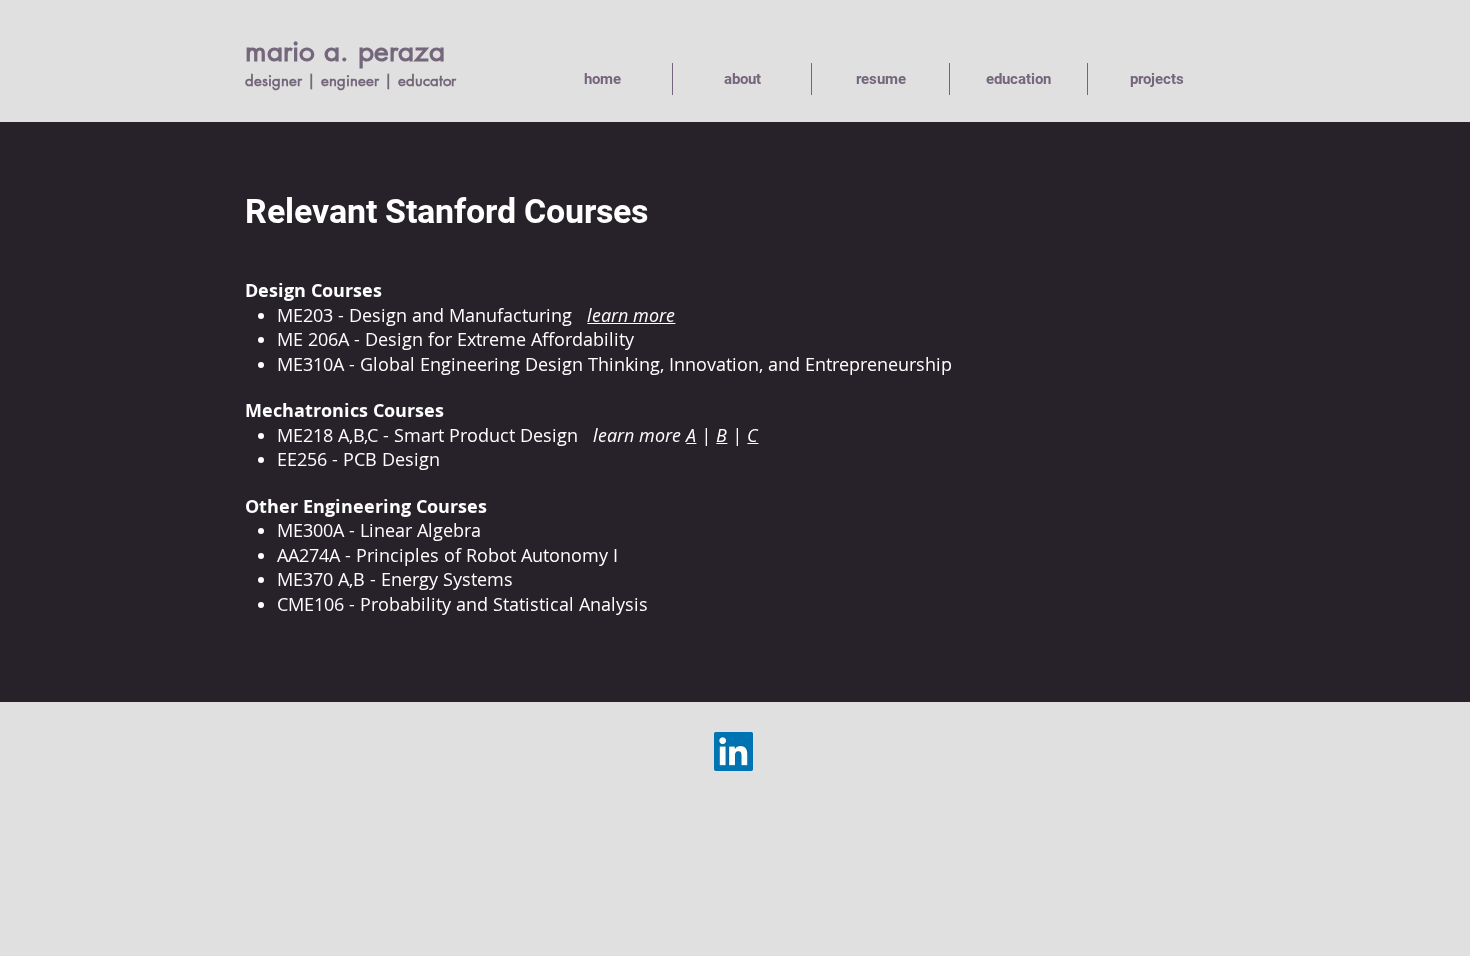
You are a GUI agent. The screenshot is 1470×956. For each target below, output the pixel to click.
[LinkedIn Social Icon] (733, 751)
